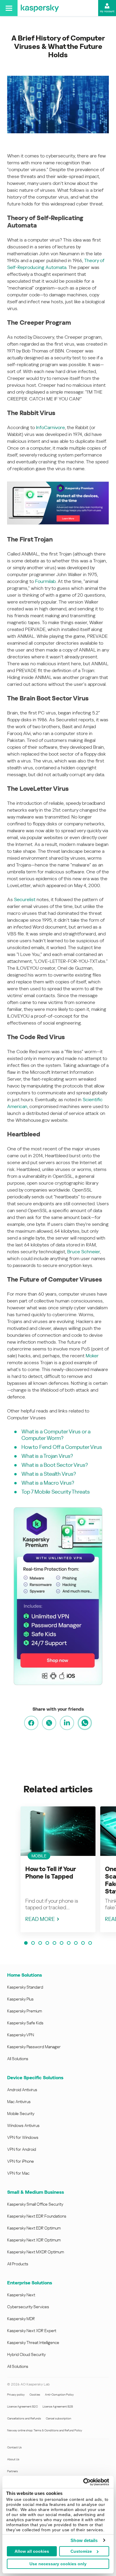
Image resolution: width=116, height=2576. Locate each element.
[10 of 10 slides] (90, 1943)
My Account (107, 11)
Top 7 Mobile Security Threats (56, 1492)
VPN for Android (22, 2149)
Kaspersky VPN (21, 2035)
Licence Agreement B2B (58, 2406)
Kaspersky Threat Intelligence (33, 2343)
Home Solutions (25, 1975)
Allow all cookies (32, 2551)
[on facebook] (31, 1723)
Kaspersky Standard (25, 1987)
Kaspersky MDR (21, 2319)
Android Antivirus (22, 2090)
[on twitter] (49, 1723)
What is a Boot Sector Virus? (55, 1465)
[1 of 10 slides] (26, 1943)
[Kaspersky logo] (40, 8)
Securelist (25, 899)
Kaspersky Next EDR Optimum (34, 2228)
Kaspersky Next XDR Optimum (34, 2240)
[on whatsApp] (85, 1723)
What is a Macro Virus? (48, 1483)
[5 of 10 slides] (54, 1943)
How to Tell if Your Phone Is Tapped (51, 1873)
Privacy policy (16, 2395)
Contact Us (14, 2447)
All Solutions (18, 2059)
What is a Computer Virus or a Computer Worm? (56, 1435)
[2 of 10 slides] (33, 1943)
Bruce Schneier (84, 1252)
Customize (81, 2551)
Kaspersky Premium (25, 2011)
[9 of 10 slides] (83, 1943)
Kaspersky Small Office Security (35, 2204)
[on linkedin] (67, 1723)
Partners (12, 2471)
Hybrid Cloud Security (26, 2354)
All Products (18, 2264)
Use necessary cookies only (58, 2564)
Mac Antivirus (19, 2102)
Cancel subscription (58, 2418)
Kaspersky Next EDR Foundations (37, 2216)
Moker (92, 1356)
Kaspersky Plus (20, 1999)
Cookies (35, 2395)
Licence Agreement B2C (22, 2406)
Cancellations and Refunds (24, 2418)
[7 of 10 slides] (69, 1943)
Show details (84, 2540)
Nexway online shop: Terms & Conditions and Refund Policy (45, 2430)
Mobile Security (21, 2114)
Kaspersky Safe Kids (25, 2023)
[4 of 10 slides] (47, 1943)
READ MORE (40, 1919)
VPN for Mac (18, 2173)
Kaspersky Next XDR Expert (32, 2331)
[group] (58, 1869)
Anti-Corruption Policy (59, 2395)
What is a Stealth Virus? (49, 1474)
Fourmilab (45, 581)
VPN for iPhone (21, 2161)
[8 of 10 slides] (76, 1943)
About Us (13, 2459)
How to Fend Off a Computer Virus (62, 1447)
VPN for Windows (23, 2137)
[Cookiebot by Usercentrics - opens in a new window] (83, 2482)
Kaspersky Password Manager (34, 2047)
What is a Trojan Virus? (47, 1456)
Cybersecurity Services (28, 2307)
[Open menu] (9, 8)
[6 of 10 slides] (62, 1943)
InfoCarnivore (50, 427)
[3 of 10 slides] (40, 1943)
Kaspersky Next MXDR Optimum (36, 2252)
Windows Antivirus (23, 2125)
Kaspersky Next (21, 2295)
